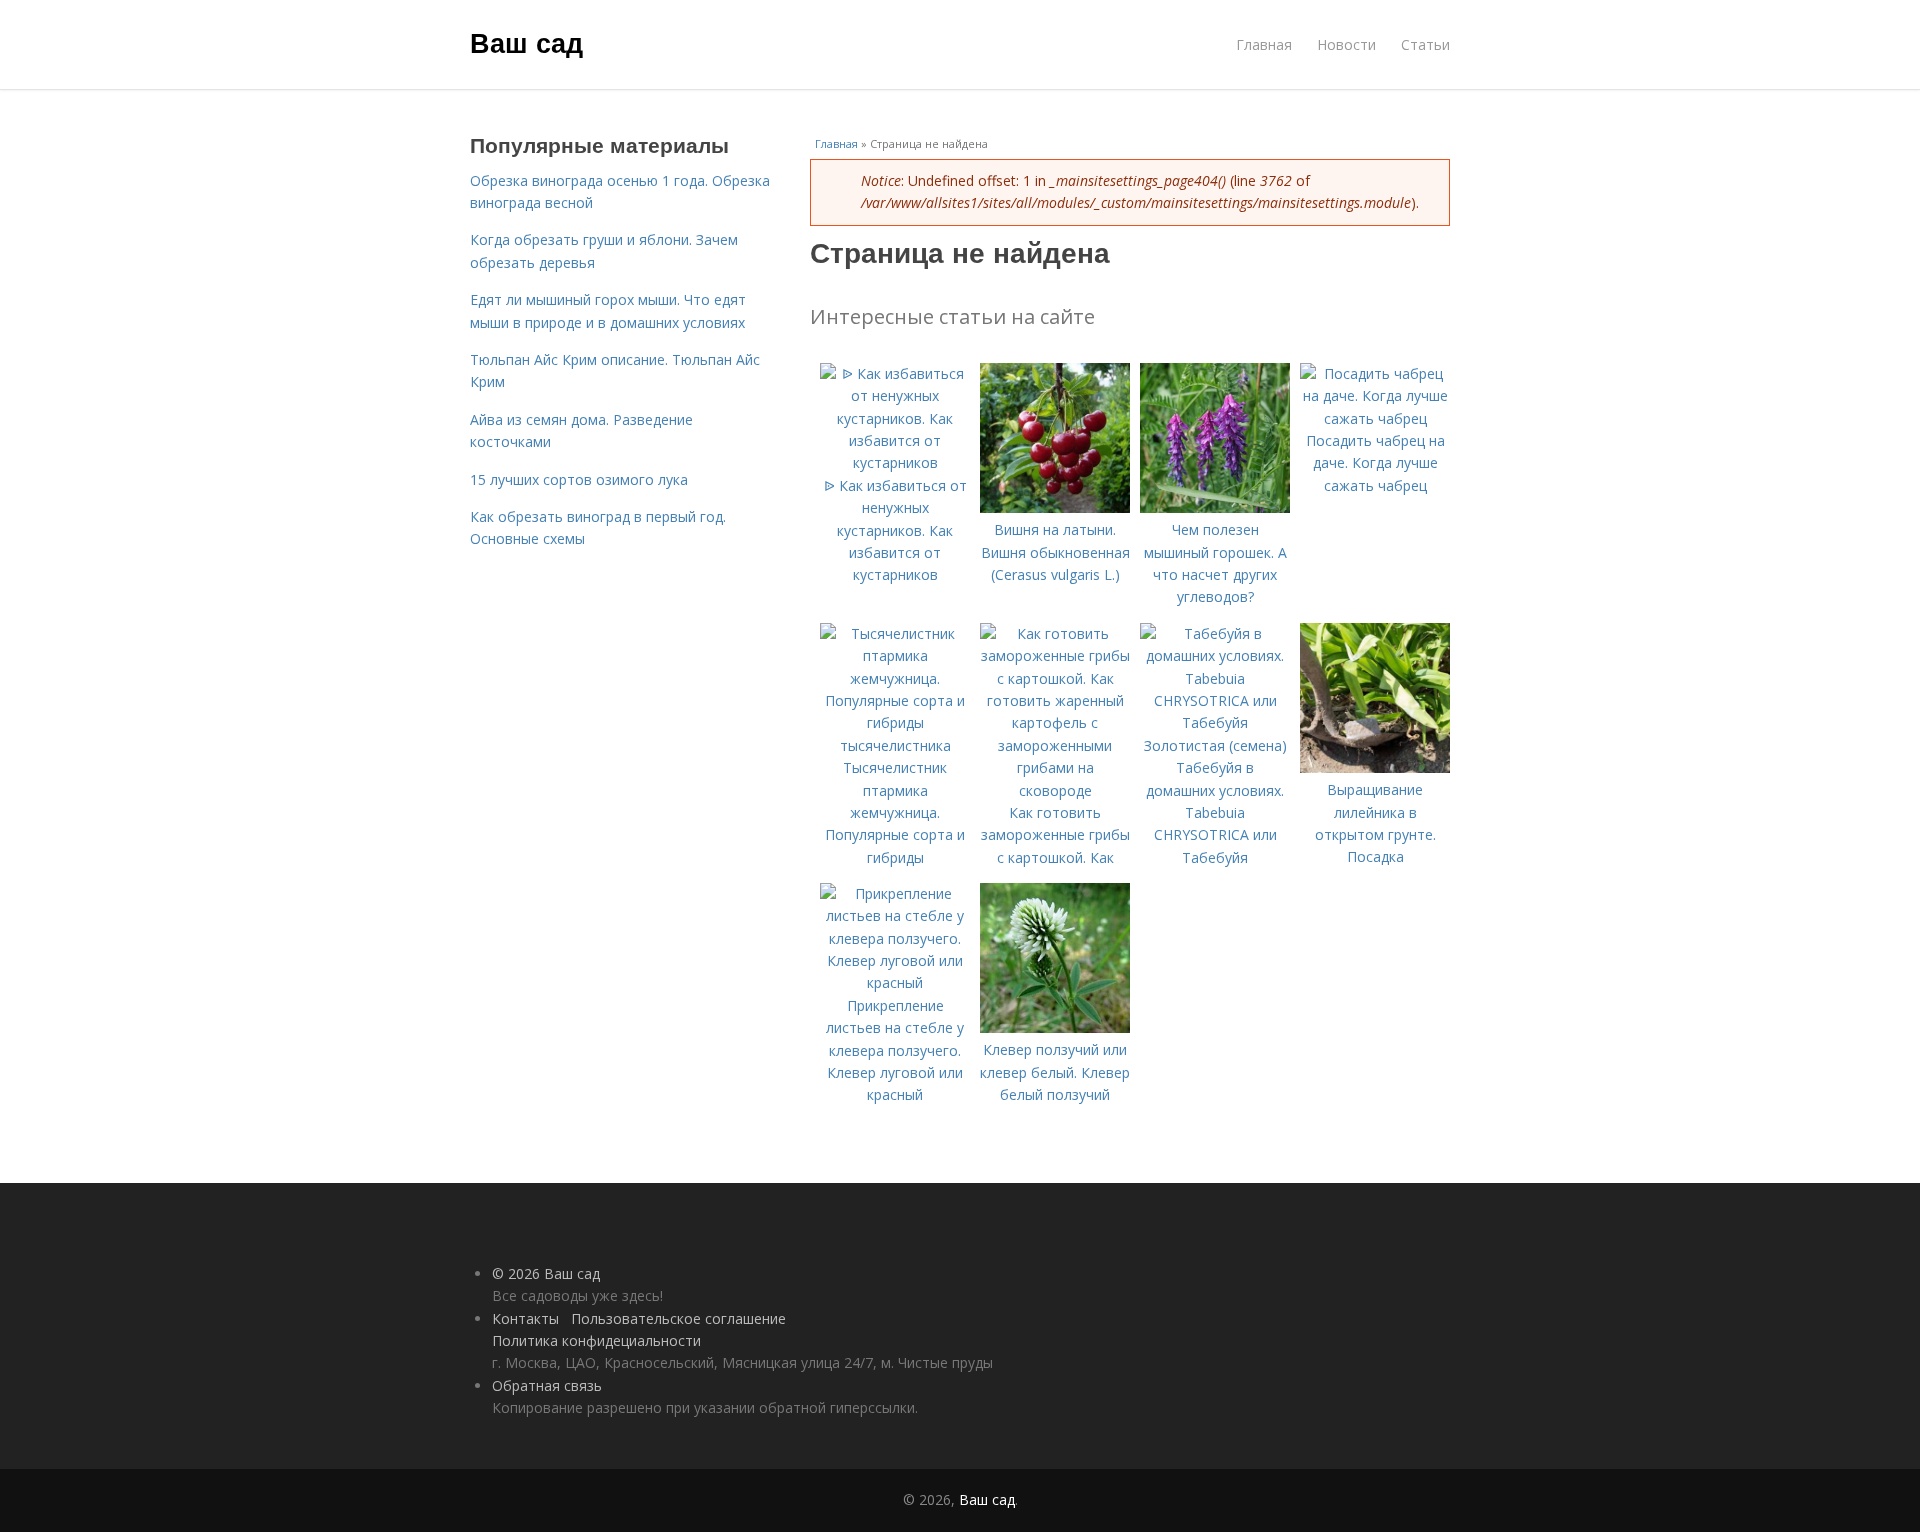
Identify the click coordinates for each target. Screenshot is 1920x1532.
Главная (1264, 44)
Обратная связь (547, 1385)
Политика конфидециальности (596, 1340)
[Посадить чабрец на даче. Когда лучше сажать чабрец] (1375, 418)
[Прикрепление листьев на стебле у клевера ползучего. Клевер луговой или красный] (895, 982)
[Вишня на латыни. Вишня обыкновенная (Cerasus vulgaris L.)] (1055, 507)
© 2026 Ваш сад (546, 1273)
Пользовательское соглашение (678, 1318)
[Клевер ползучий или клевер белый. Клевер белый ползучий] (1055, 1027)
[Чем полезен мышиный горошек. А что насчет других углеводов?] (1215, 507)
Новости (1346, 44)
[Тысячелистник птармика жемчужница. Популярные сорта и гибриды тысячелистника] (895, 745)
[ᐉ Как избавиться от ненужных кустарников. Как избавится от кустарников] (895, 462)
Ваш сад (526, 42)
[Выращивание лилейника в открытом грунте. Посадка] (1375, 767)
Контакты (525, 1318)
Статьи (1425, 44)
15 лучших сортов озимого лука (579, 479)
